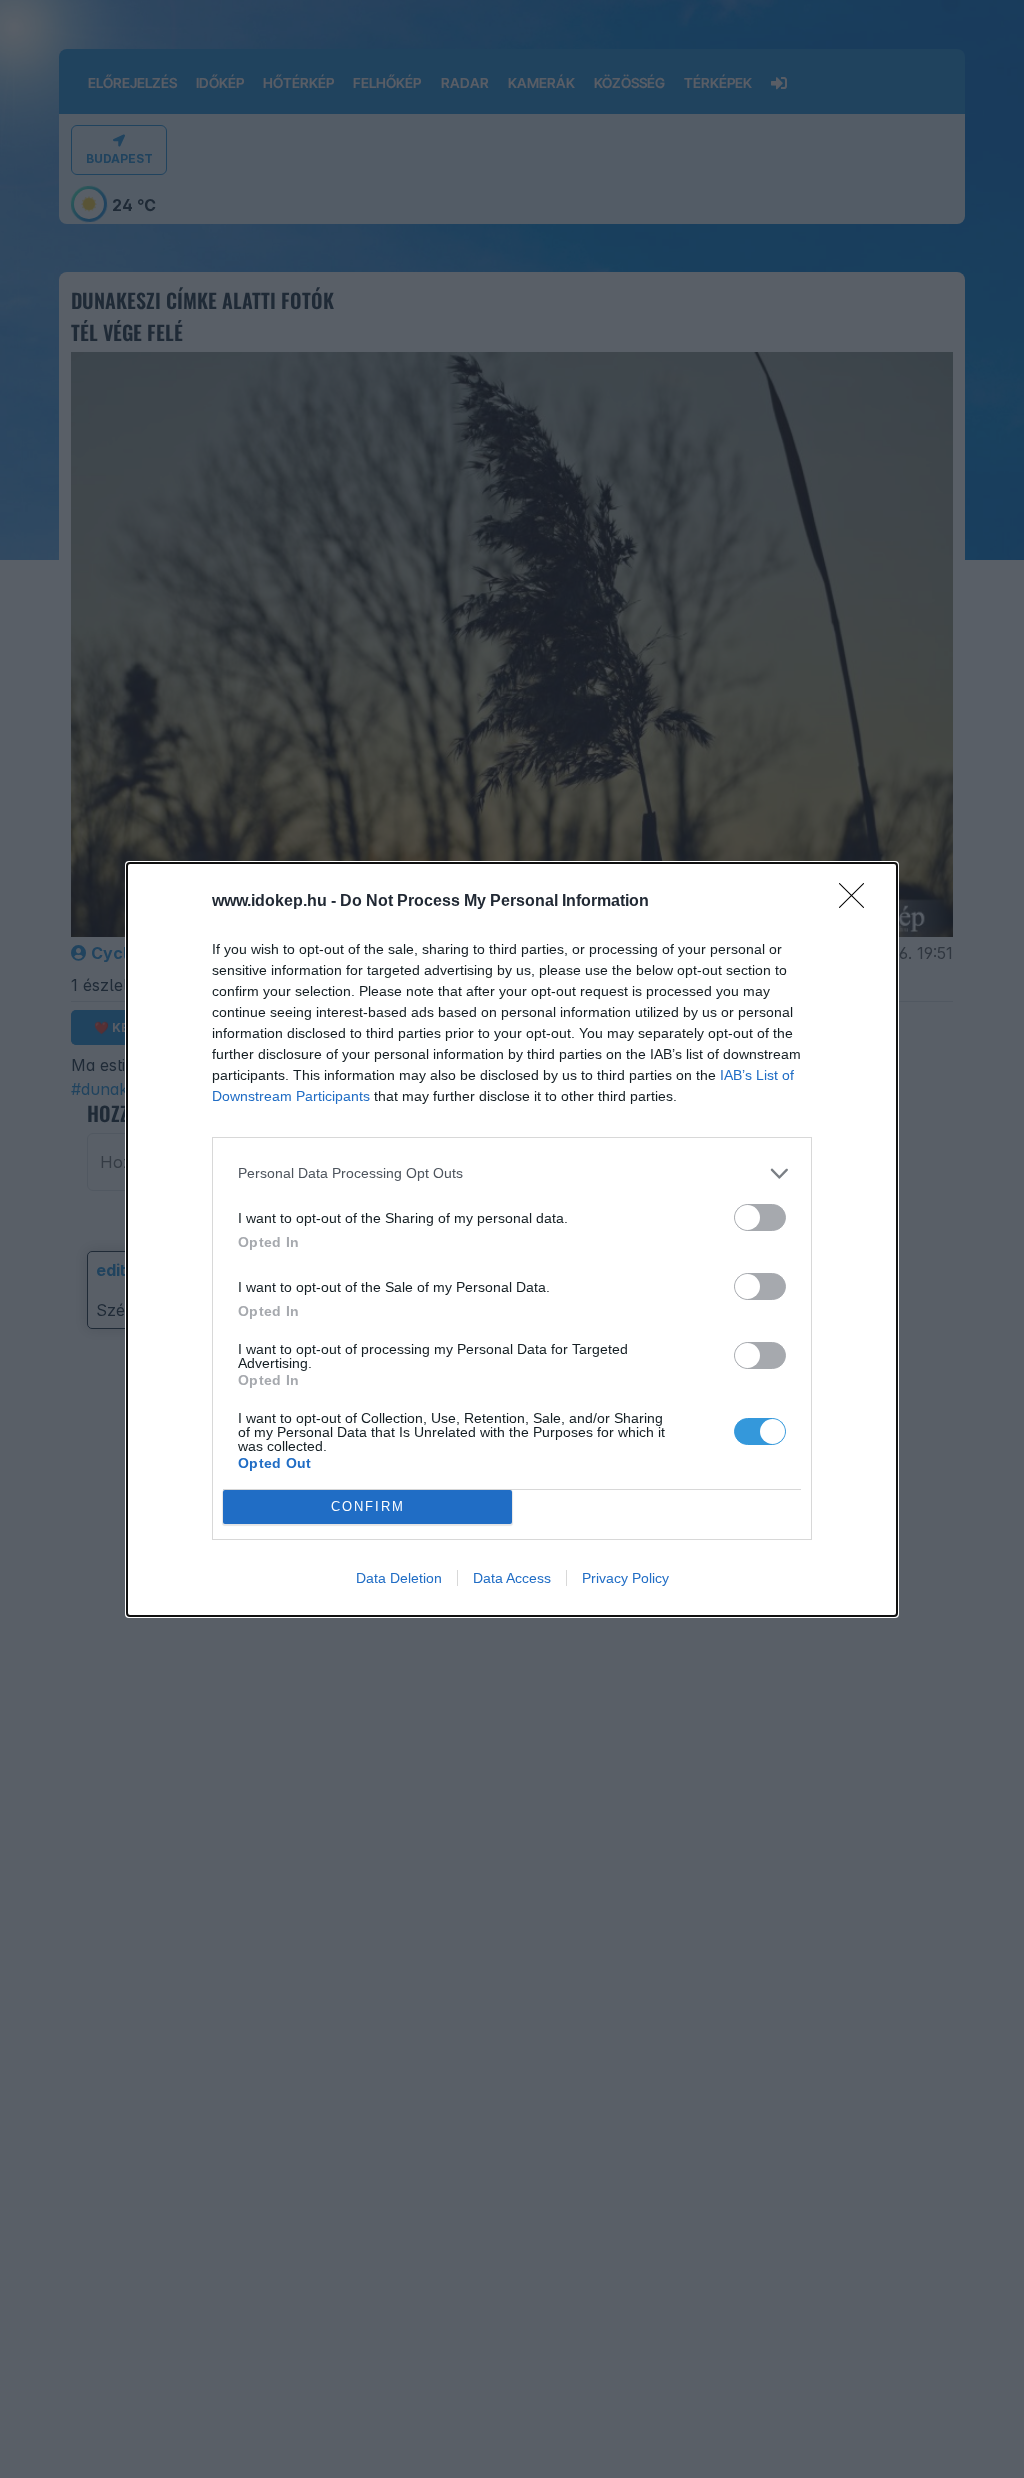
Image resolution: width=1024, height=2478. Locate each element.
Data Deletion (399, 1578)
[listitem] (512, 1173)
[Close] (858, 902)
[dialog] (512, 1239)
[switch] (760, 1217)
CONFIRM (368, 1506)
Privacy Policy (625, 1578)
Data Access (512, 1578)
